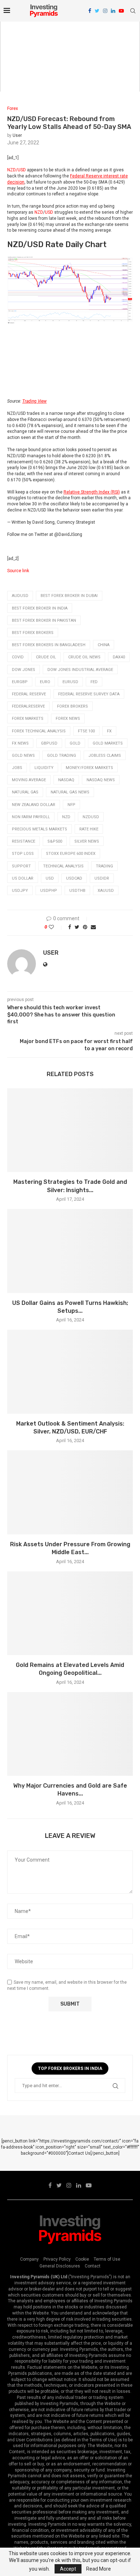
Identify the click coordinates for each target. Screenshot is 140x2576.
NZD (39, 212)
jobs (17, 768)
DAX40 (119, 657)
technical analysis (63, 866)
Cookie (82, 2259)
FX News (20, 743)
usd (50, 878)
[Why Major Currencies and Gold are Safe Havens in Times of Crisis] (70, 1734)
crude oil (46, 657)
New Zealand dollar (34, 805)
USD (49, 212)
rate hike (89, 829)
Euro (45, 682)
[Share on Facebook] (70, 927)
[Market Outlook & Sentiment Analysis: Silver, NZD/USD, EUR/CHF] (70, 1372)
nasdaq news (101, 780)
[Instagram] (105, 11)
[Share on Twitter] (77, 927)
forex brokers (73, 706)
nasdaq (66, 780)
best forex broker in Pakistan (44, 620)
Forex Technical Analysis (39, 731)
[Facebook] (90, 11)
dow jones (24, 670)
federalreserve (28, 706)
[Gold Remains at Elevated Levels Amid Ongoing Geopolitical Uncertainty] (70, 1613)
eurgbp (20, 682)
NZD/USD (17, 170)
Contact (93, 2266)
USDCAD (74, 878)
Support (21, 866)
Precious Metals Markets (39, 829)
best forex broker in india (40, 608)
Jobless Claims (105, 756)
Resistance (24, 841)
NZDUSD (91, 817)
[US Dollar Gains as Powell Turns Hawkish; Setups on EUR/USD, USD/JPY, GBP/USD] (70, 1251)
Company (29, 2259)
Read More (99, 2569)
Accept (68, 2569)
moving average (29, 780)
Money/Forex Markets (89, 768)
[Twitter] (97, 11)
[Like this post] (56, 927)
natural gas (25, 792)
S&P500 (55, 841)
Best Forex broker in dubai (69, 596)
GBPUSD (49, 743)
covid (18, 657)
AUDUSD (20, 596)
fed (94, 682)
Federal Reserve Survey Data (89, 694)
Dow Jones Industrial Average (80, 670)
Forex (13, 108)
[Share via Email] (93, 927)
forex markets (28, 719)
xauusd (106, 891)
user (17, 135)
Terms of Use (107, 2259)
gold (75, 743)
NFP (71, 805)
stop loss (23, 854)
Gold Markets (108, 743)
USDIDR (102, 878)
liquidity (44, 768)
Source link (18, 571)
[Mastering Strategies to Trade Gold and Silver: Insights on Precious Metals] (70, 1130)
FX (109, 731)
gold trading (62, 756)
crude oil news (84, 657)
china (104, 645)
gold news (23, 756)
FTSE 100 (86, 731)
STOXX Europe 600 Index (71, 854)
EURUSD (70, 682)
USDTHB (77, 891)
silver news (87, 841)
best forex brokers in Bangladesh (49, 645)
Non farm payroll (31, 817)
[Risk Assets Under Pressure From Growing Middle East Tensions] (70, 1492)
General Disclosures (60, 2266)
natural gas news (70, 792)
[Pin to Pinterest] (85, 927)
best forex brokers (33, 633)
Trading (104, 866)
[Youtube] (121, 11)
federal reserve (29, 694)
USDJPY (20, 891)
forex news (68, 719)
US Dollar (23, 878)
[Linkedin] (113, 11)
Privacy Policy (57, 2259)
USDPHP (49, 891)
